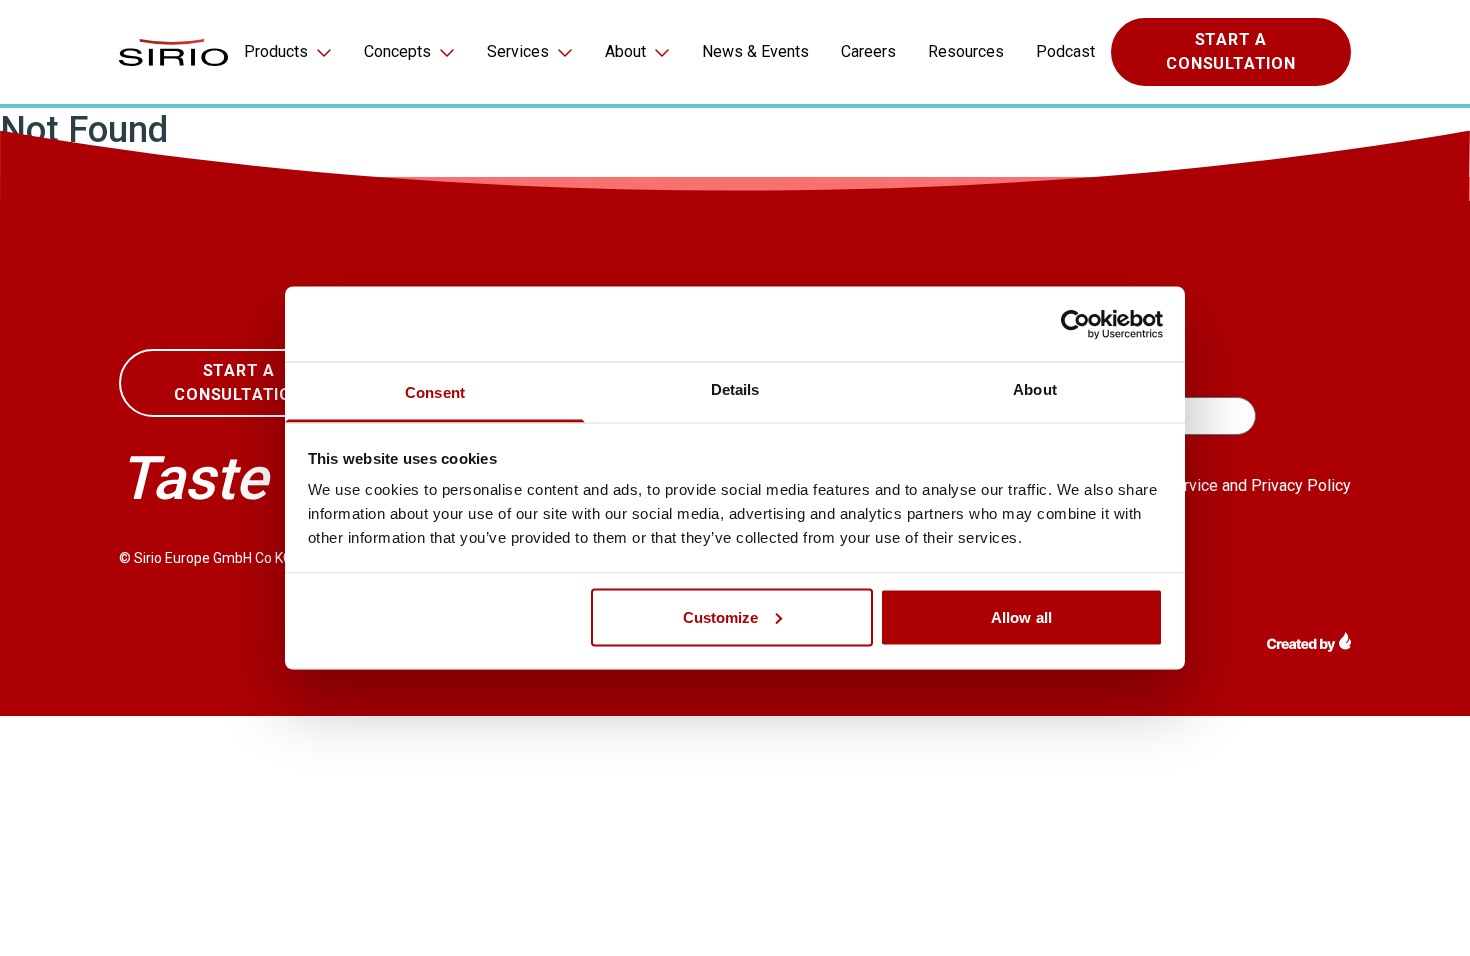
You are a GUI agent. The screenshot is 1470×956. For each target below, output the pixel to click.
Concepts (397, 51)
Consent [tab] (435, 392)
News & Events (755, 51)
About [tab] (1035, 389)
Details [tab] (735, 389)
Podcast (1065, 51)
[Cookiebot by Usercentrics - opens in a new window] (1075, 324)
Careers (868, 51)
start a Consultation (239, 382)
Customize (721, 616)
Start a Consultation (1231, 51)
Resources (966, 51)
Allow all (1021, 616)
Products (276, 51)
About (625, 51)
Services (518, 51)
